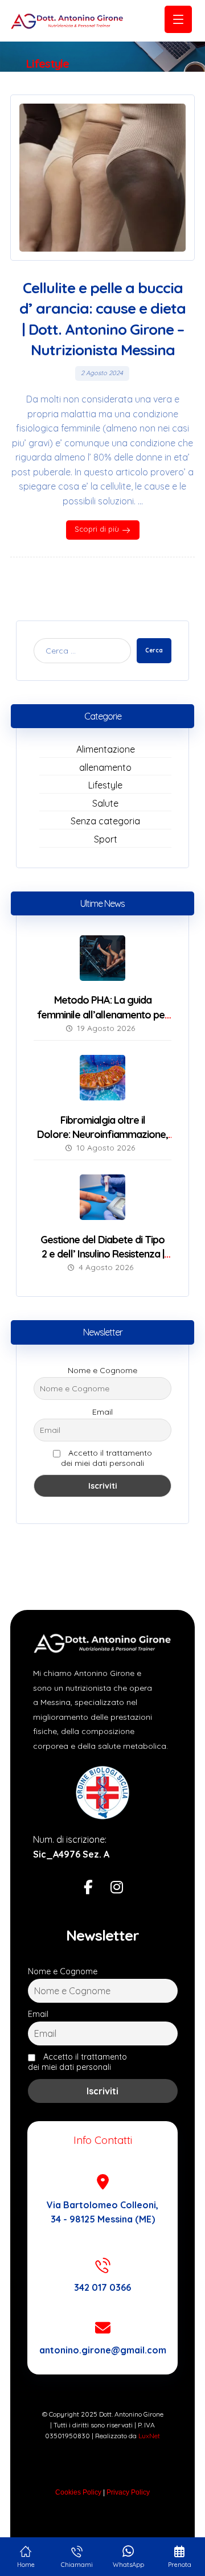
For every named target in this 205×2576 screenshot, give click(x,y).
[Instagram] (117, 1888)
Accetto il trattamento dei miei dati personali (106, 1458)
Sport (106, 839)
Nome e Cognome (102, 1370)
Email (102, 1412)
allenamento (105, 767)
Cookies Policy (78, 2492)
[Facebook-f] (88, 1888)
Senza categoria (105, 821)
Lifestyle (105, 785)
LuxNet (149, 2436)
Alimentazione (106, 749)
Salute (105, 803)
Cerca (154, 650)
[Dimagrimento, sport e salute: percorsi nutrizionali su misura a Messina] (67, 21)
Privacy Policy (128, 2492)
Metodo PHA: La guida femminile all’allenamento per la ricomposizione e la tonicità (103, 1014)
